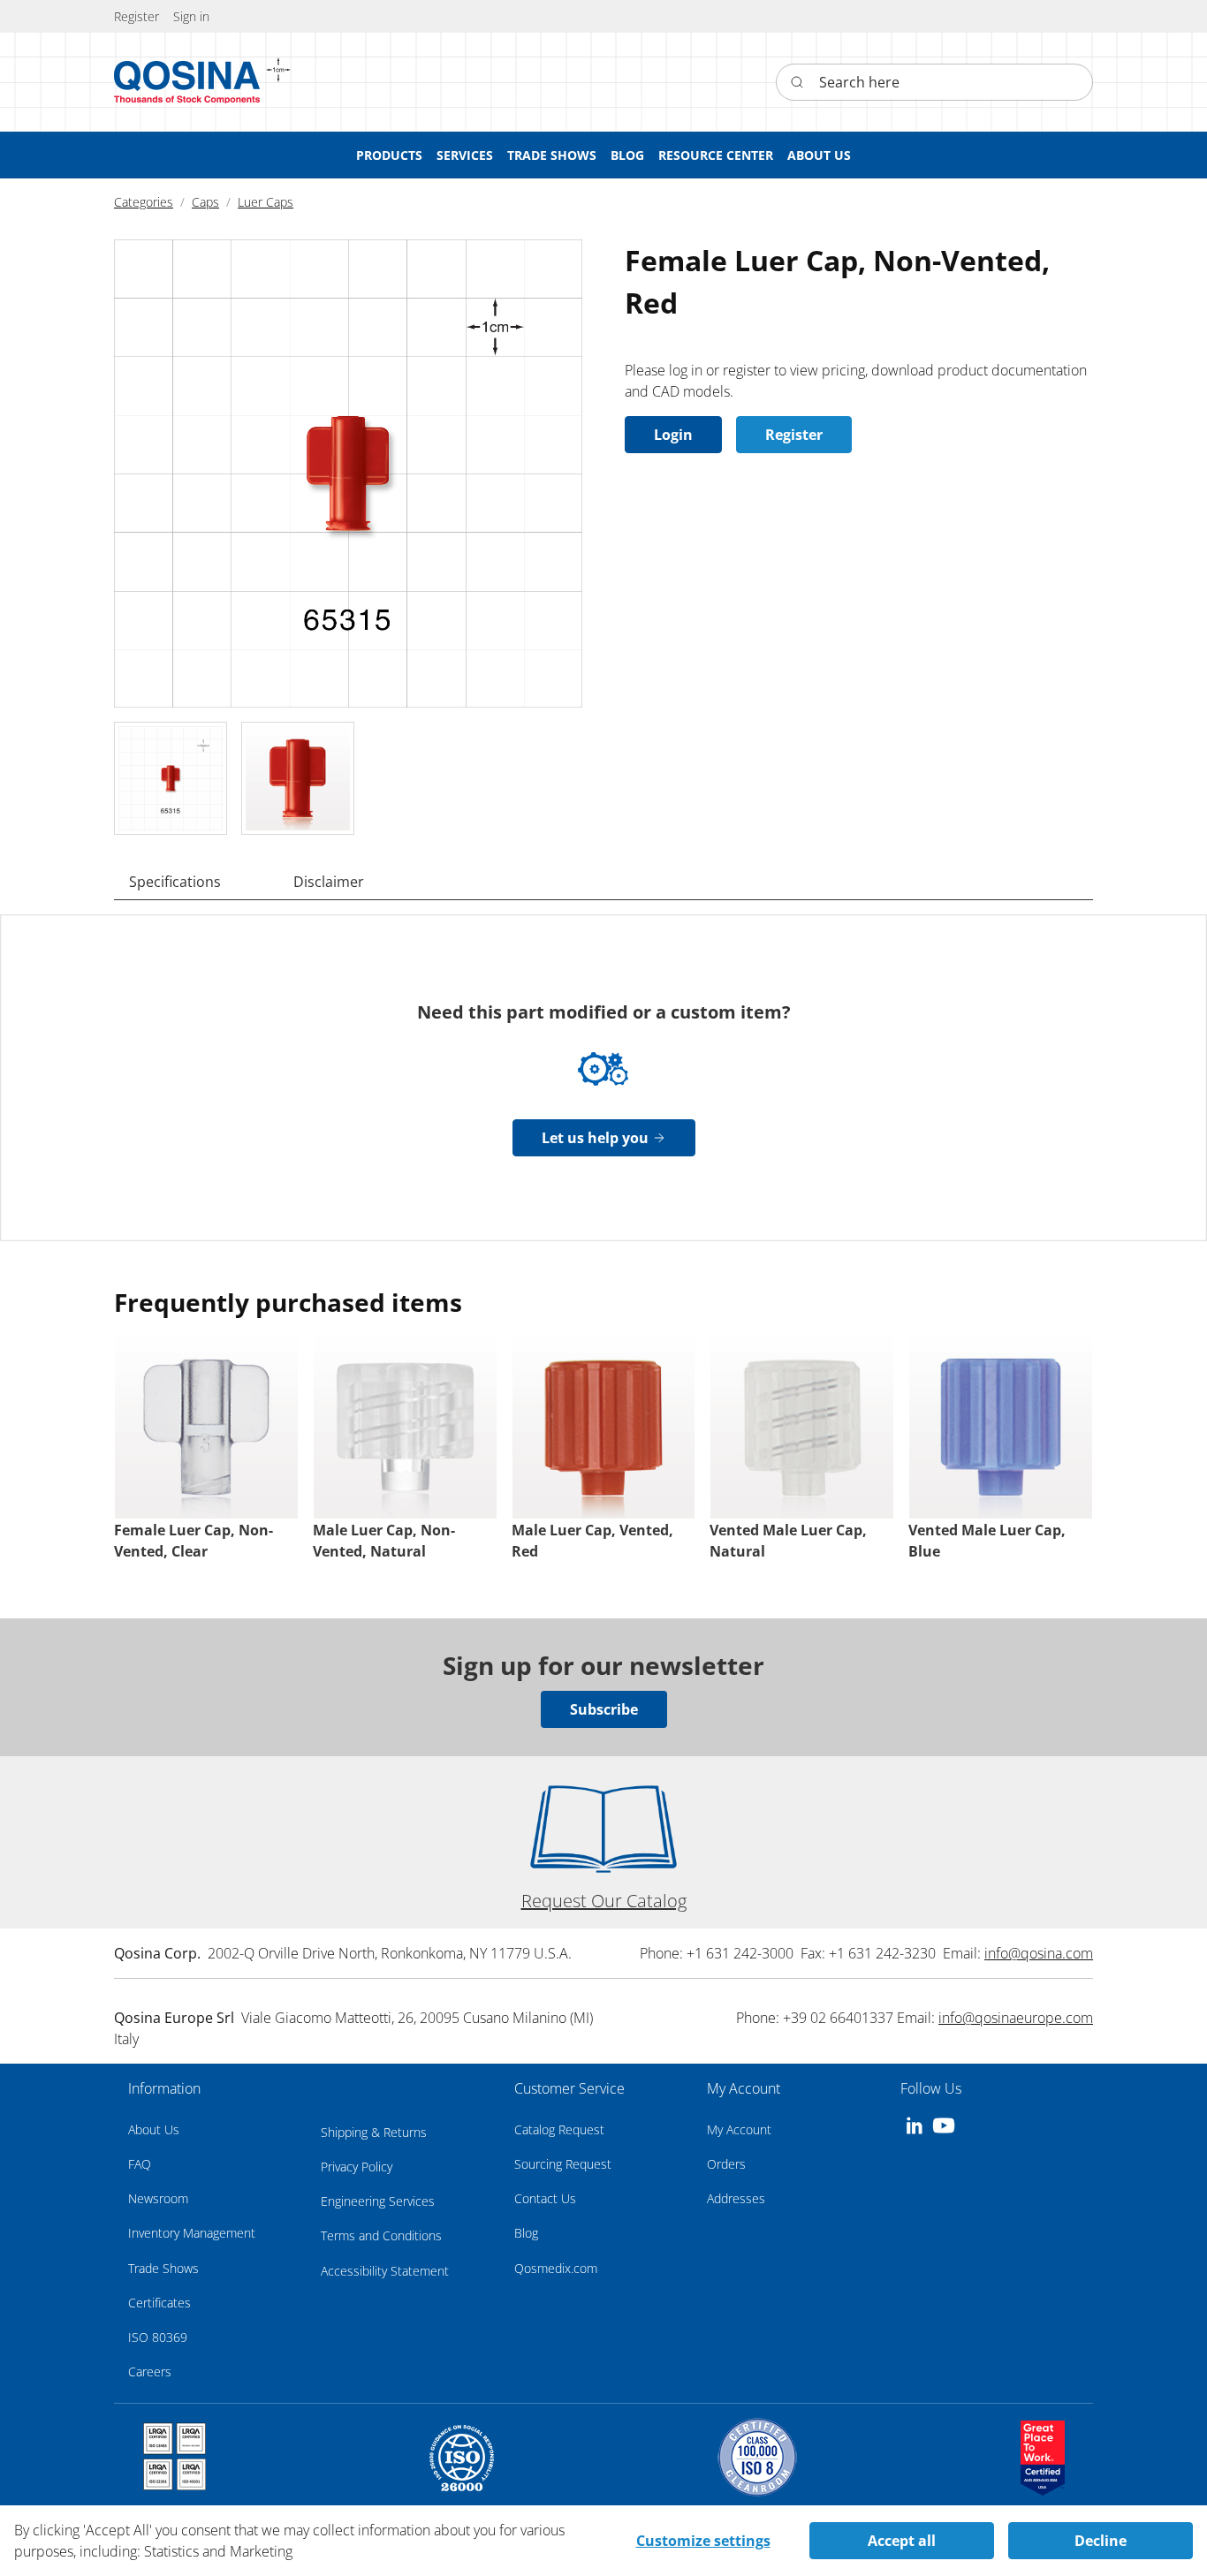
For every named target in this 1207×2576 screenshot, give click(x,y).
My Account (739, 2129)
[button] (191, 16)
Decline (1101, 2541)
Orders (726, 2164)
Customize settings (703, 2541)
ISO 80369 (158, 2337)
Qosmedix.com (556, 2268)
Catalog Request (559, 2129)
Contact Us (545, 2198)
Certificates (159, 2303)
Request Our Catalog (604, 1901)
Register (794, 435)
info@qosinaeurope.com (1016, 2018)
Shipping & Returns (374, 2132)
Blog (526, 2233)
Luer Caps (266, 202)
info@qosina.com (1039, 1953)
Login (673, 435)
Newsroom (158, 2198)
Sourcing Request (563, 2164)
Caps (205, 202)
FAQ (140, 2164)
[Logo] (187, 82)
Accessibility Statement (385, 2271)
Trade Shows (163, 2268)
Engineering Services (378, 2201)
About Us (154, 2129)
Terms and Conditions (381, 2235)
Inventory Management (192, 2233)
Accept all (902, 2541)
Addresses (736, 2198)
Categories (144, 202)
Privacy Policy (357, 2167)
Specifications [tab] (175, 882)
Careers (150, 2371)
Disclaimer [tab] (329, 882)
